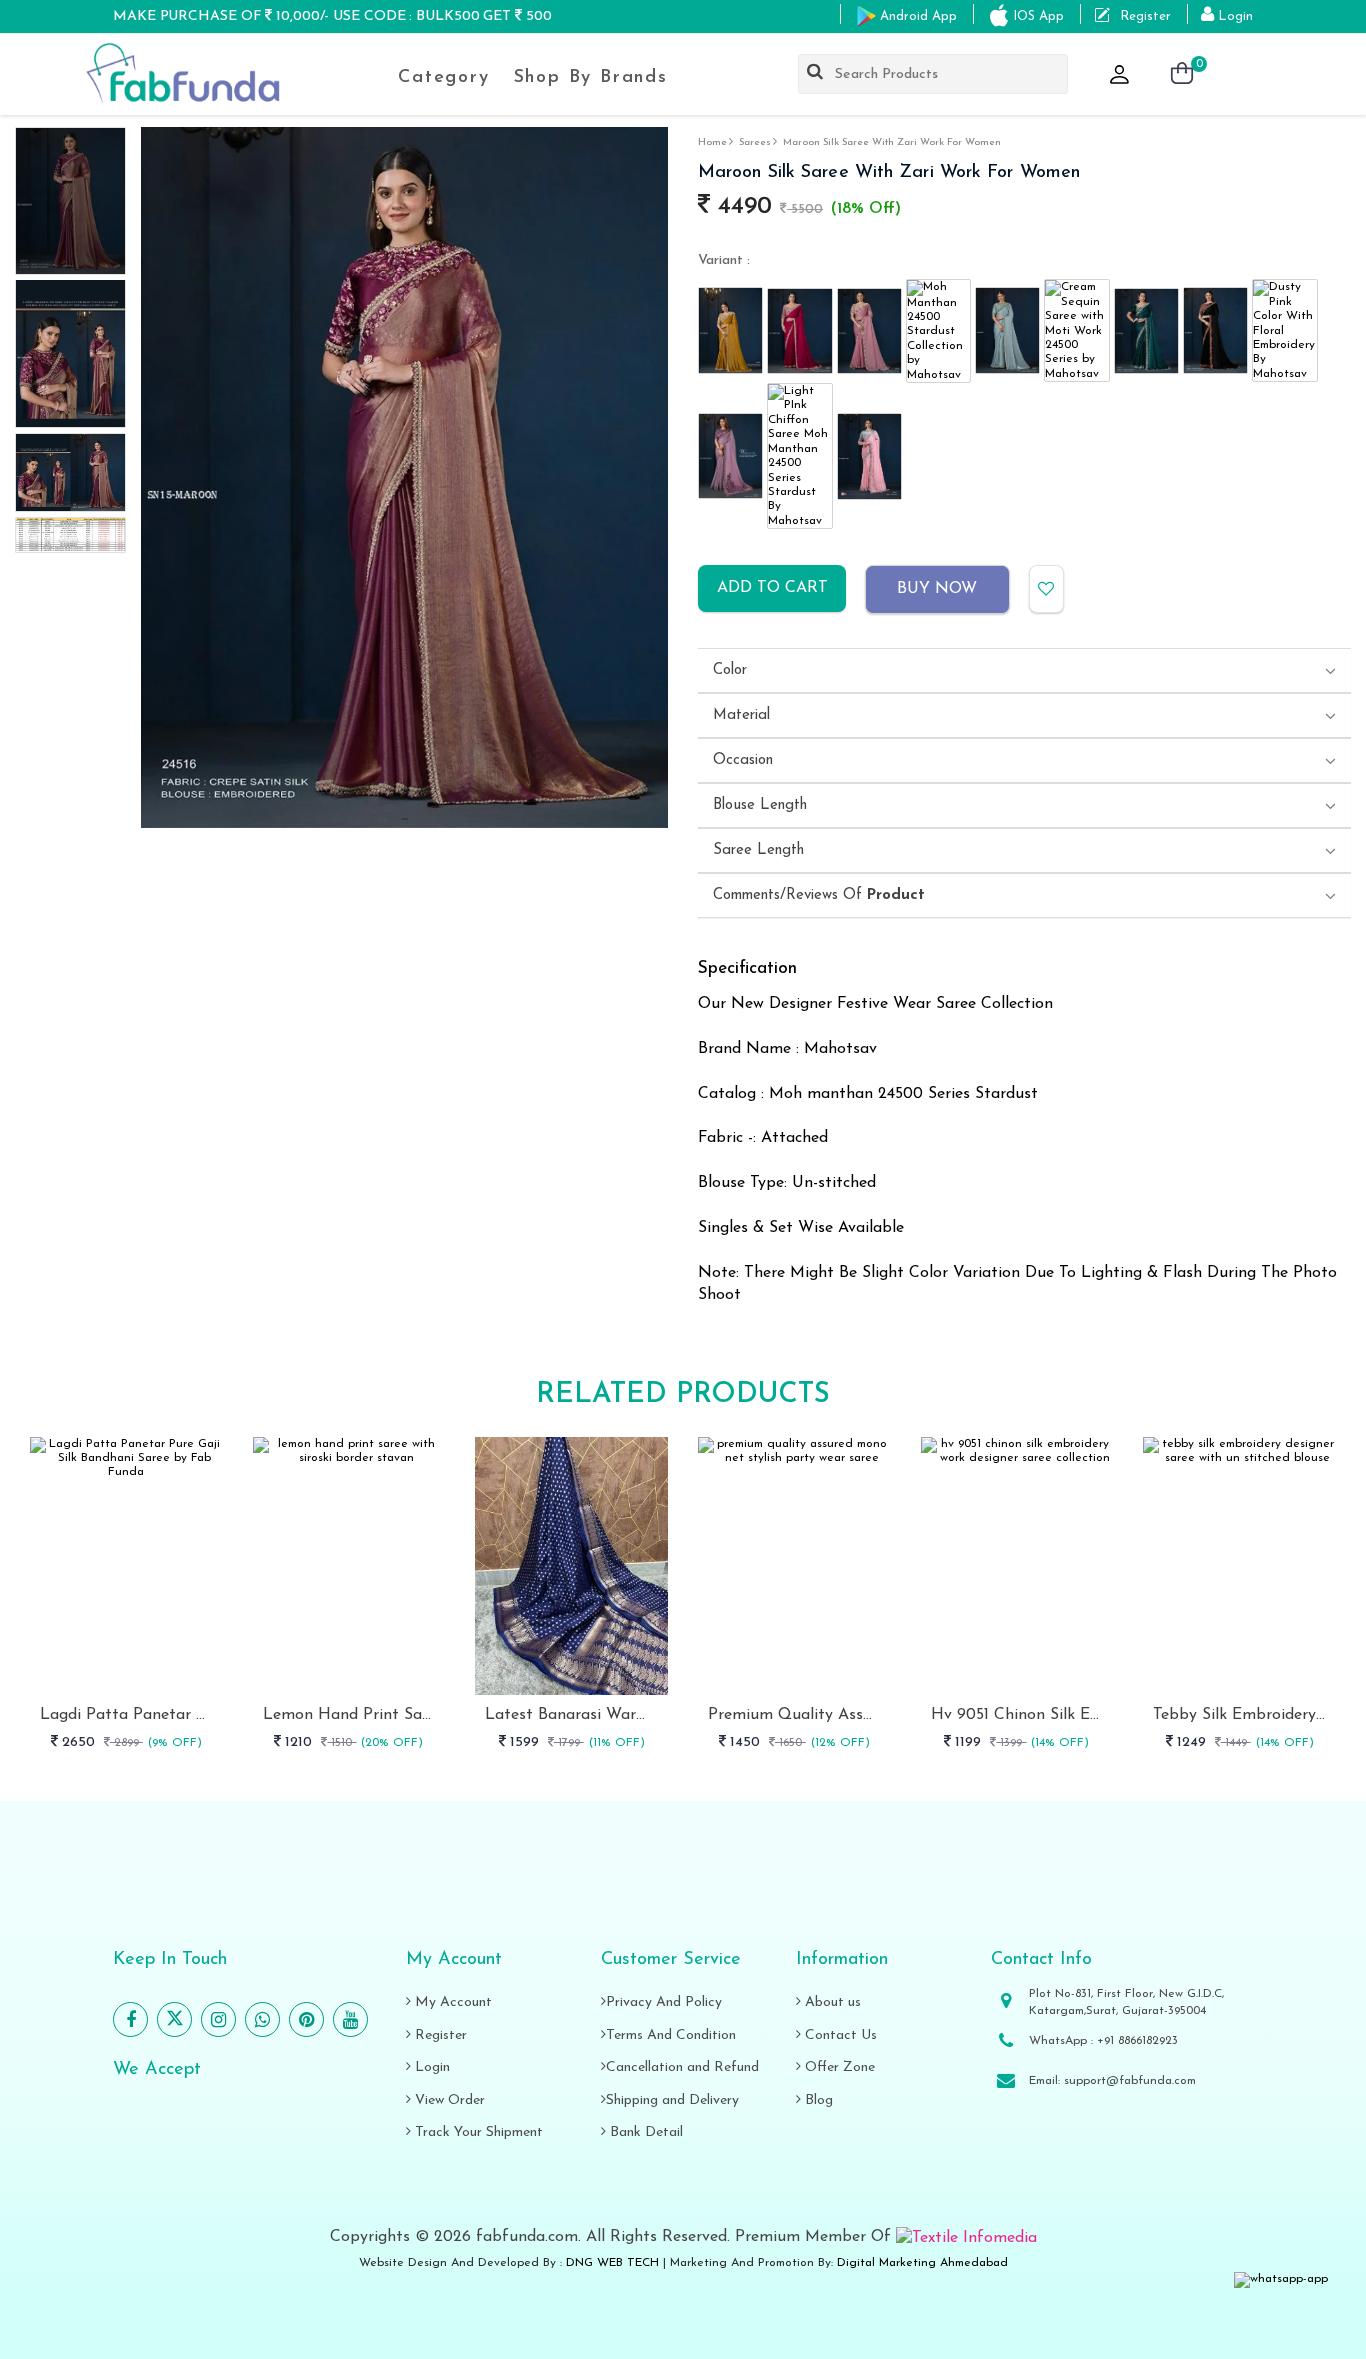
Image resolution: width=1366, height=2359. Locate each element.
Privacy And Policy (664, 2002)
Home (712, 142)
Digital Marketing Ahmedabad (922, 2263)
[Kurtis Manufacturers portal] (966, 2237)
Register (439, 2035)
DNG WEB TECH (612, 2263)
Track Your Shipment (477, 2132)
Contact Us (839, 2035)
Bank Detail (644, 2132)
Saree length (758, 850)
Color (730, 670)
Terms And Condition (671, 2035)
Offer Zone (838, 2067)
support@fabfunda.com (1130, 2081)
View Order (448, 2100)
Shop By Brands (591, 78)
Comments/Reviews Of (819, 895)
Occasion (743, 760)
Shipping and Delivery (672, 2100)
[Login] (1121, 76)
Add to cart (772, 588)
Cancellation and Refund (682, 2067)
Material (741, 715)
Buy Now (937, 589)
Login (430, 2067)
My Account (451, 2002)
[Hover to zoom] (404, 477)
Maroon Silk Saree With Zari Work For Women (892, 142)
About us (831, 2002)
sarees (755, 142)
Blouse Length (760, 805)
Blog (817, 2100)
